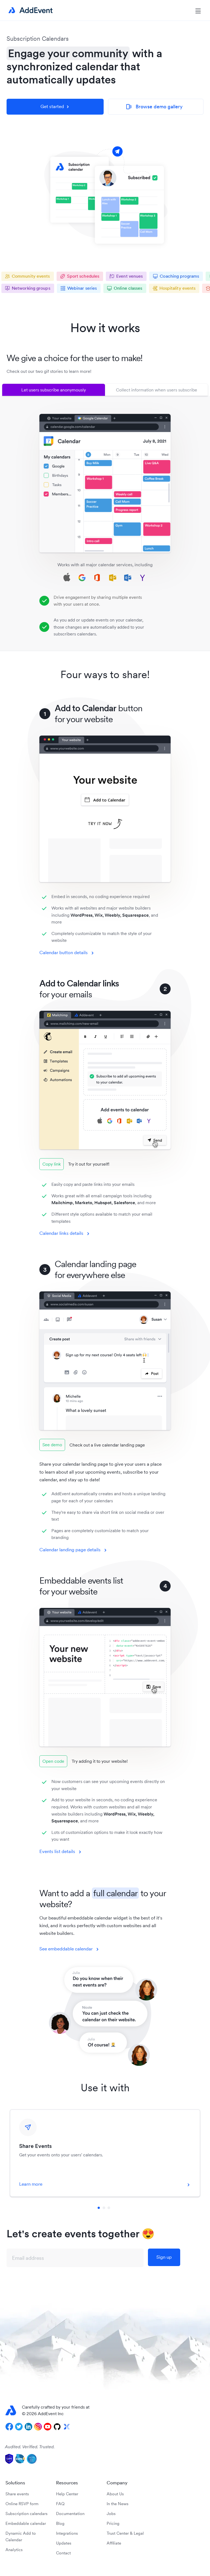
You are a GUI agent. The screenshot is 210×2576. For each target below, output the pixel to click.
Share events (17, 2494)
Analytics (14, 2550)
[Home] (30, 10)
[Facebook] (9, 2427)
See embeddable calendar (66, 1949)
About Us (115, 2494)
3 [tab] (109, 2208)
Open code (53, 1761)
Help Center (67, 2494)
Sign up (164, 2257)
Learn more (31, 2184)
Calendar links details (61, 1233)
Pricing (113, 2523)
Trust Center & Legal (125, 2533)
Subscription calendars (27, 2513)
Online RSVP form (22, 2504)
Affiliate (114, 2543)
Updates (64, 2543)
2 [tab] (104, 2208)
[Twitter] (19, 2427)
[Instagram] (38, 2427)
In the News (118, 2504)
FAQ (60, 2504)
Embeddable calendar (26, 2523)
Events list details (57, 1851)
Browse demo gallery (154, 107)
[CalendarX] (67, 2427)
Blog (60, 2523)
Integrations (67, 2533)
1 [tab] (99, 2208)
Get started (52, 106)
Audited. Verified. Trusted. (30, 2447)
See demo (52, 1445)
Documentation (70, 2513)
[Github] (57, 2427)
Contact (63, 2553)
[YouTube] (48, 2427)
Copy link (52, 1164)
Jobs (111, 2513)
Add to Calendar (109, 800)
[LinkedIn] (28, 2427)
